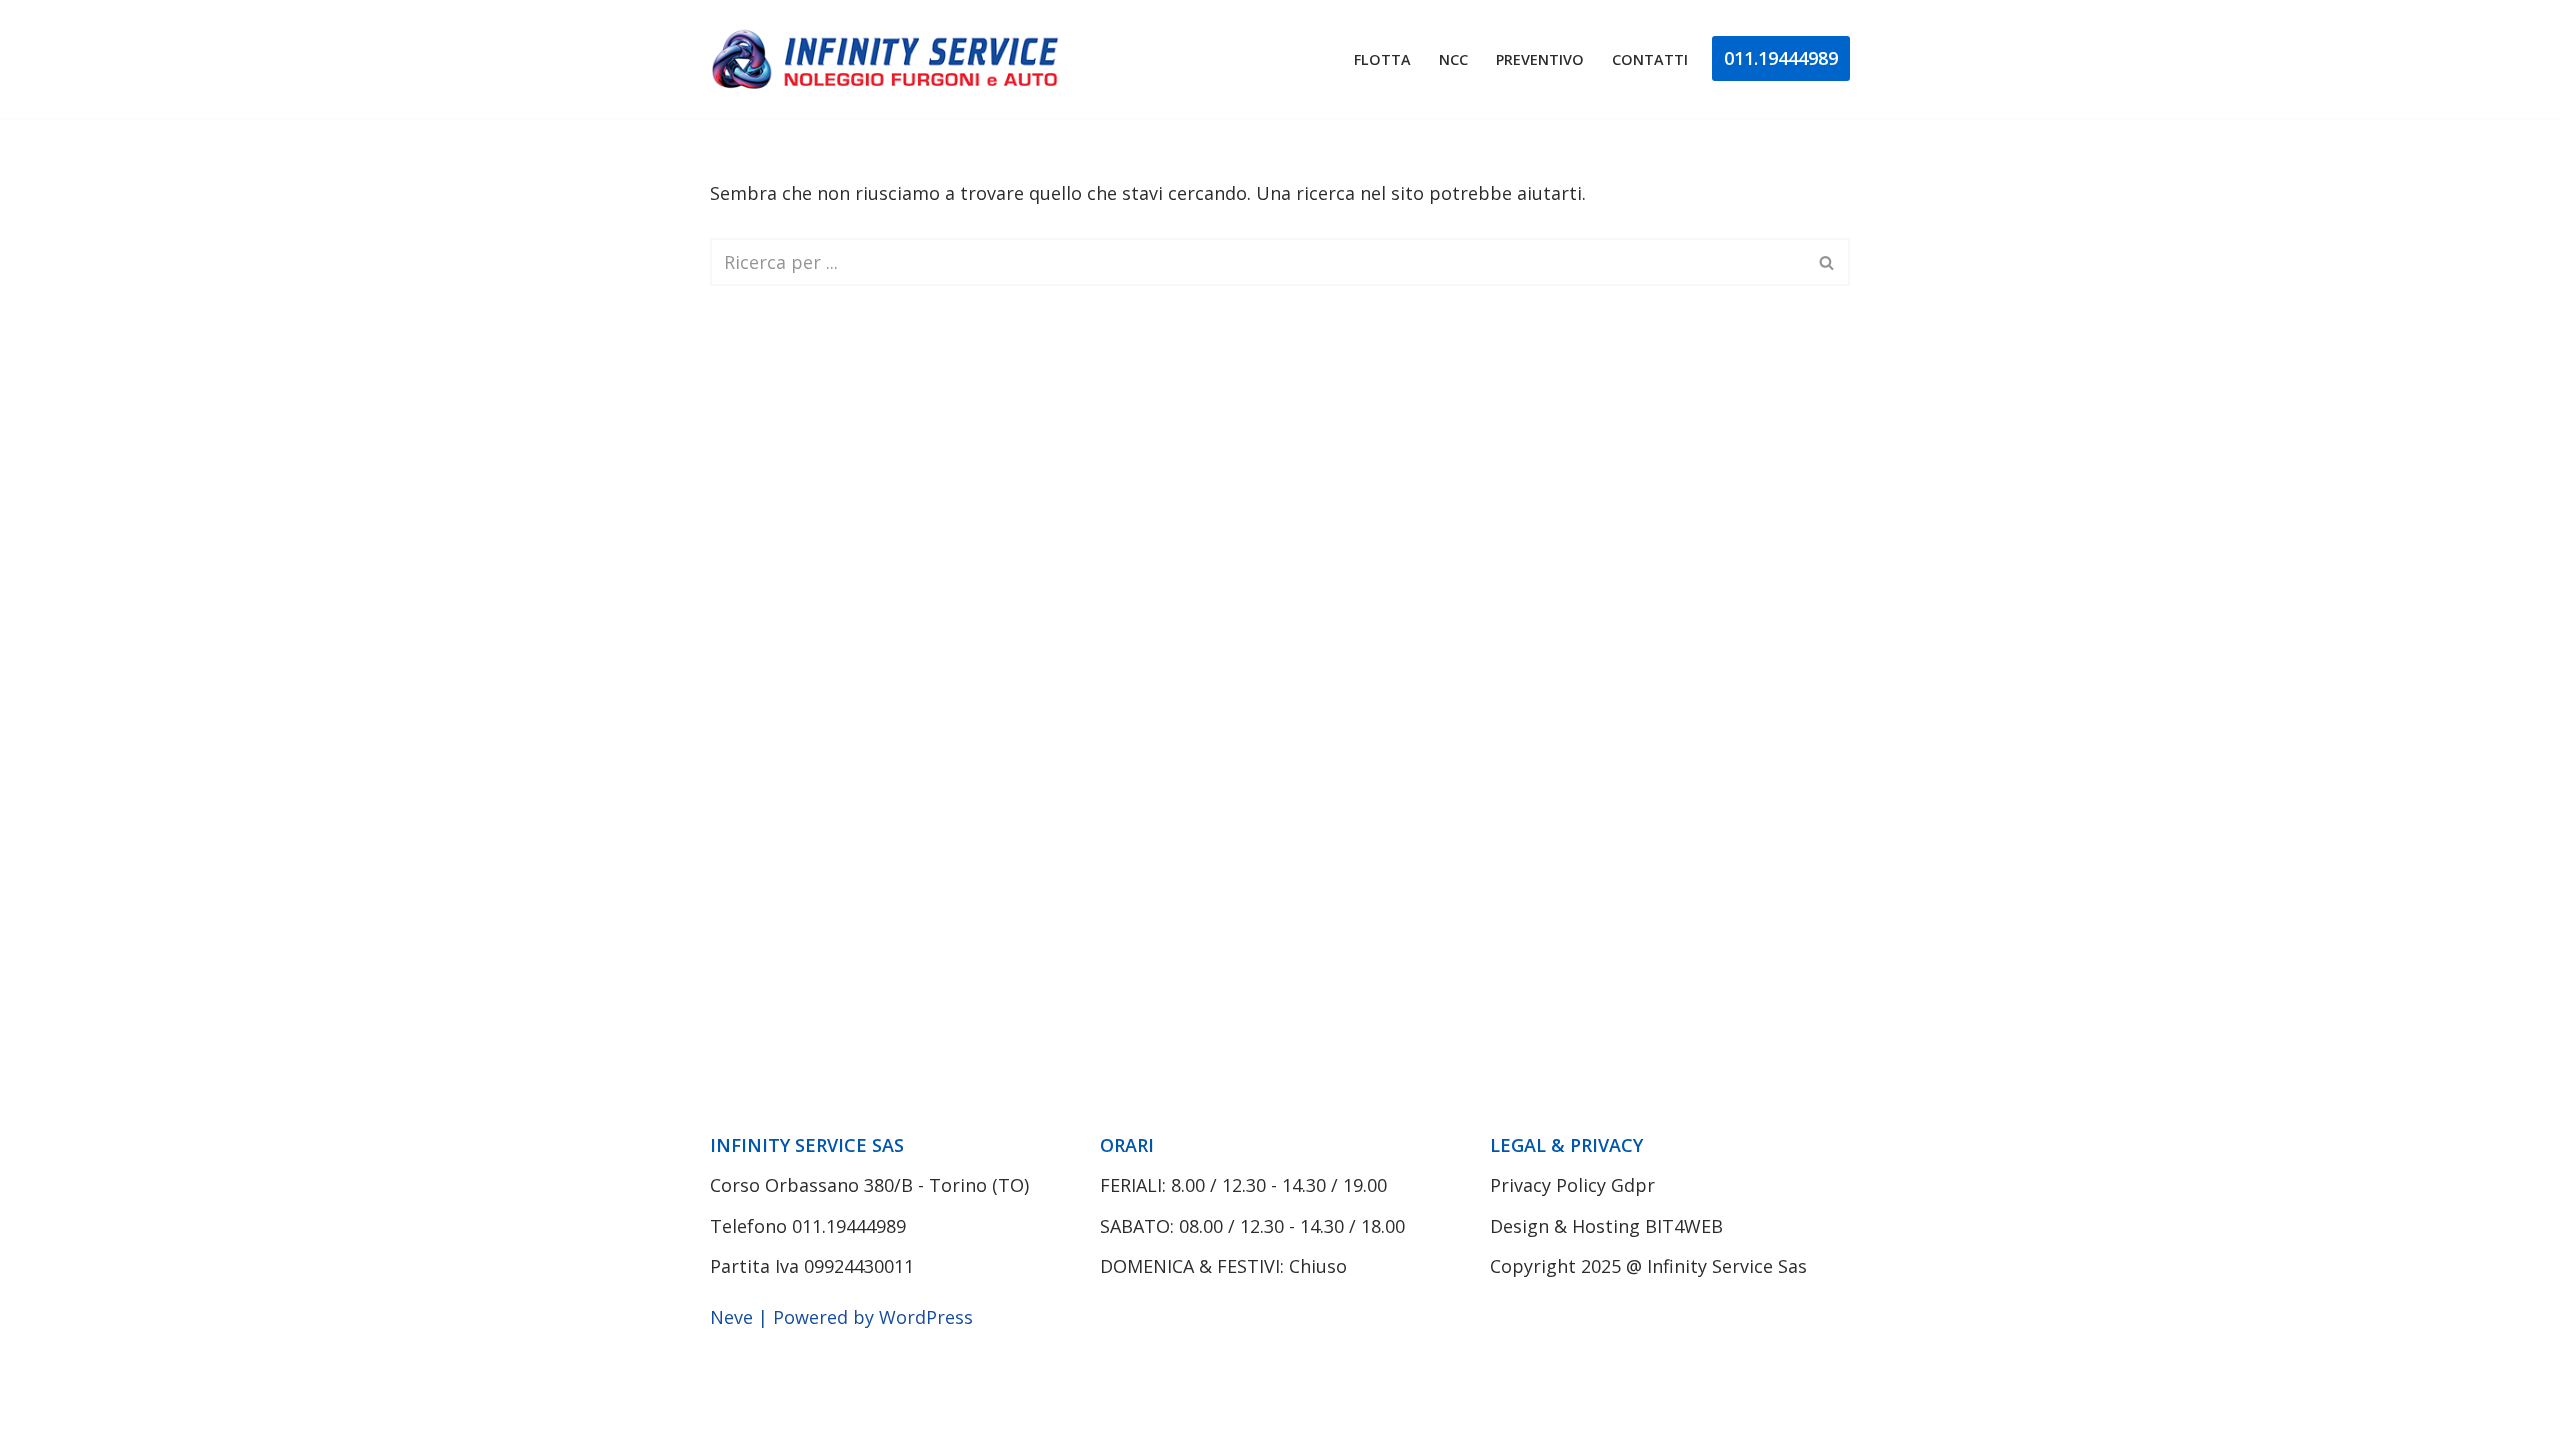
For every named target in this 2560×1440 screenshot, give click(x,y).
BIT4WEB (1684, 1226)
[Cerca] (1827, 262)
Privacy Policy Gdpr (1572, 1185)
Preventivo (1540, 59)
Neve (731, 1317)
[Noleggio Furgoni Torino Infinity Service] (890, 59)
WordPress (926, 1317)
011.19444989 (1781, 58)
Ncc (1453, 59)
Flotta (1382, 59)
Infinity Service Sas (1727, 1266)
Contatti (1650, 59)
